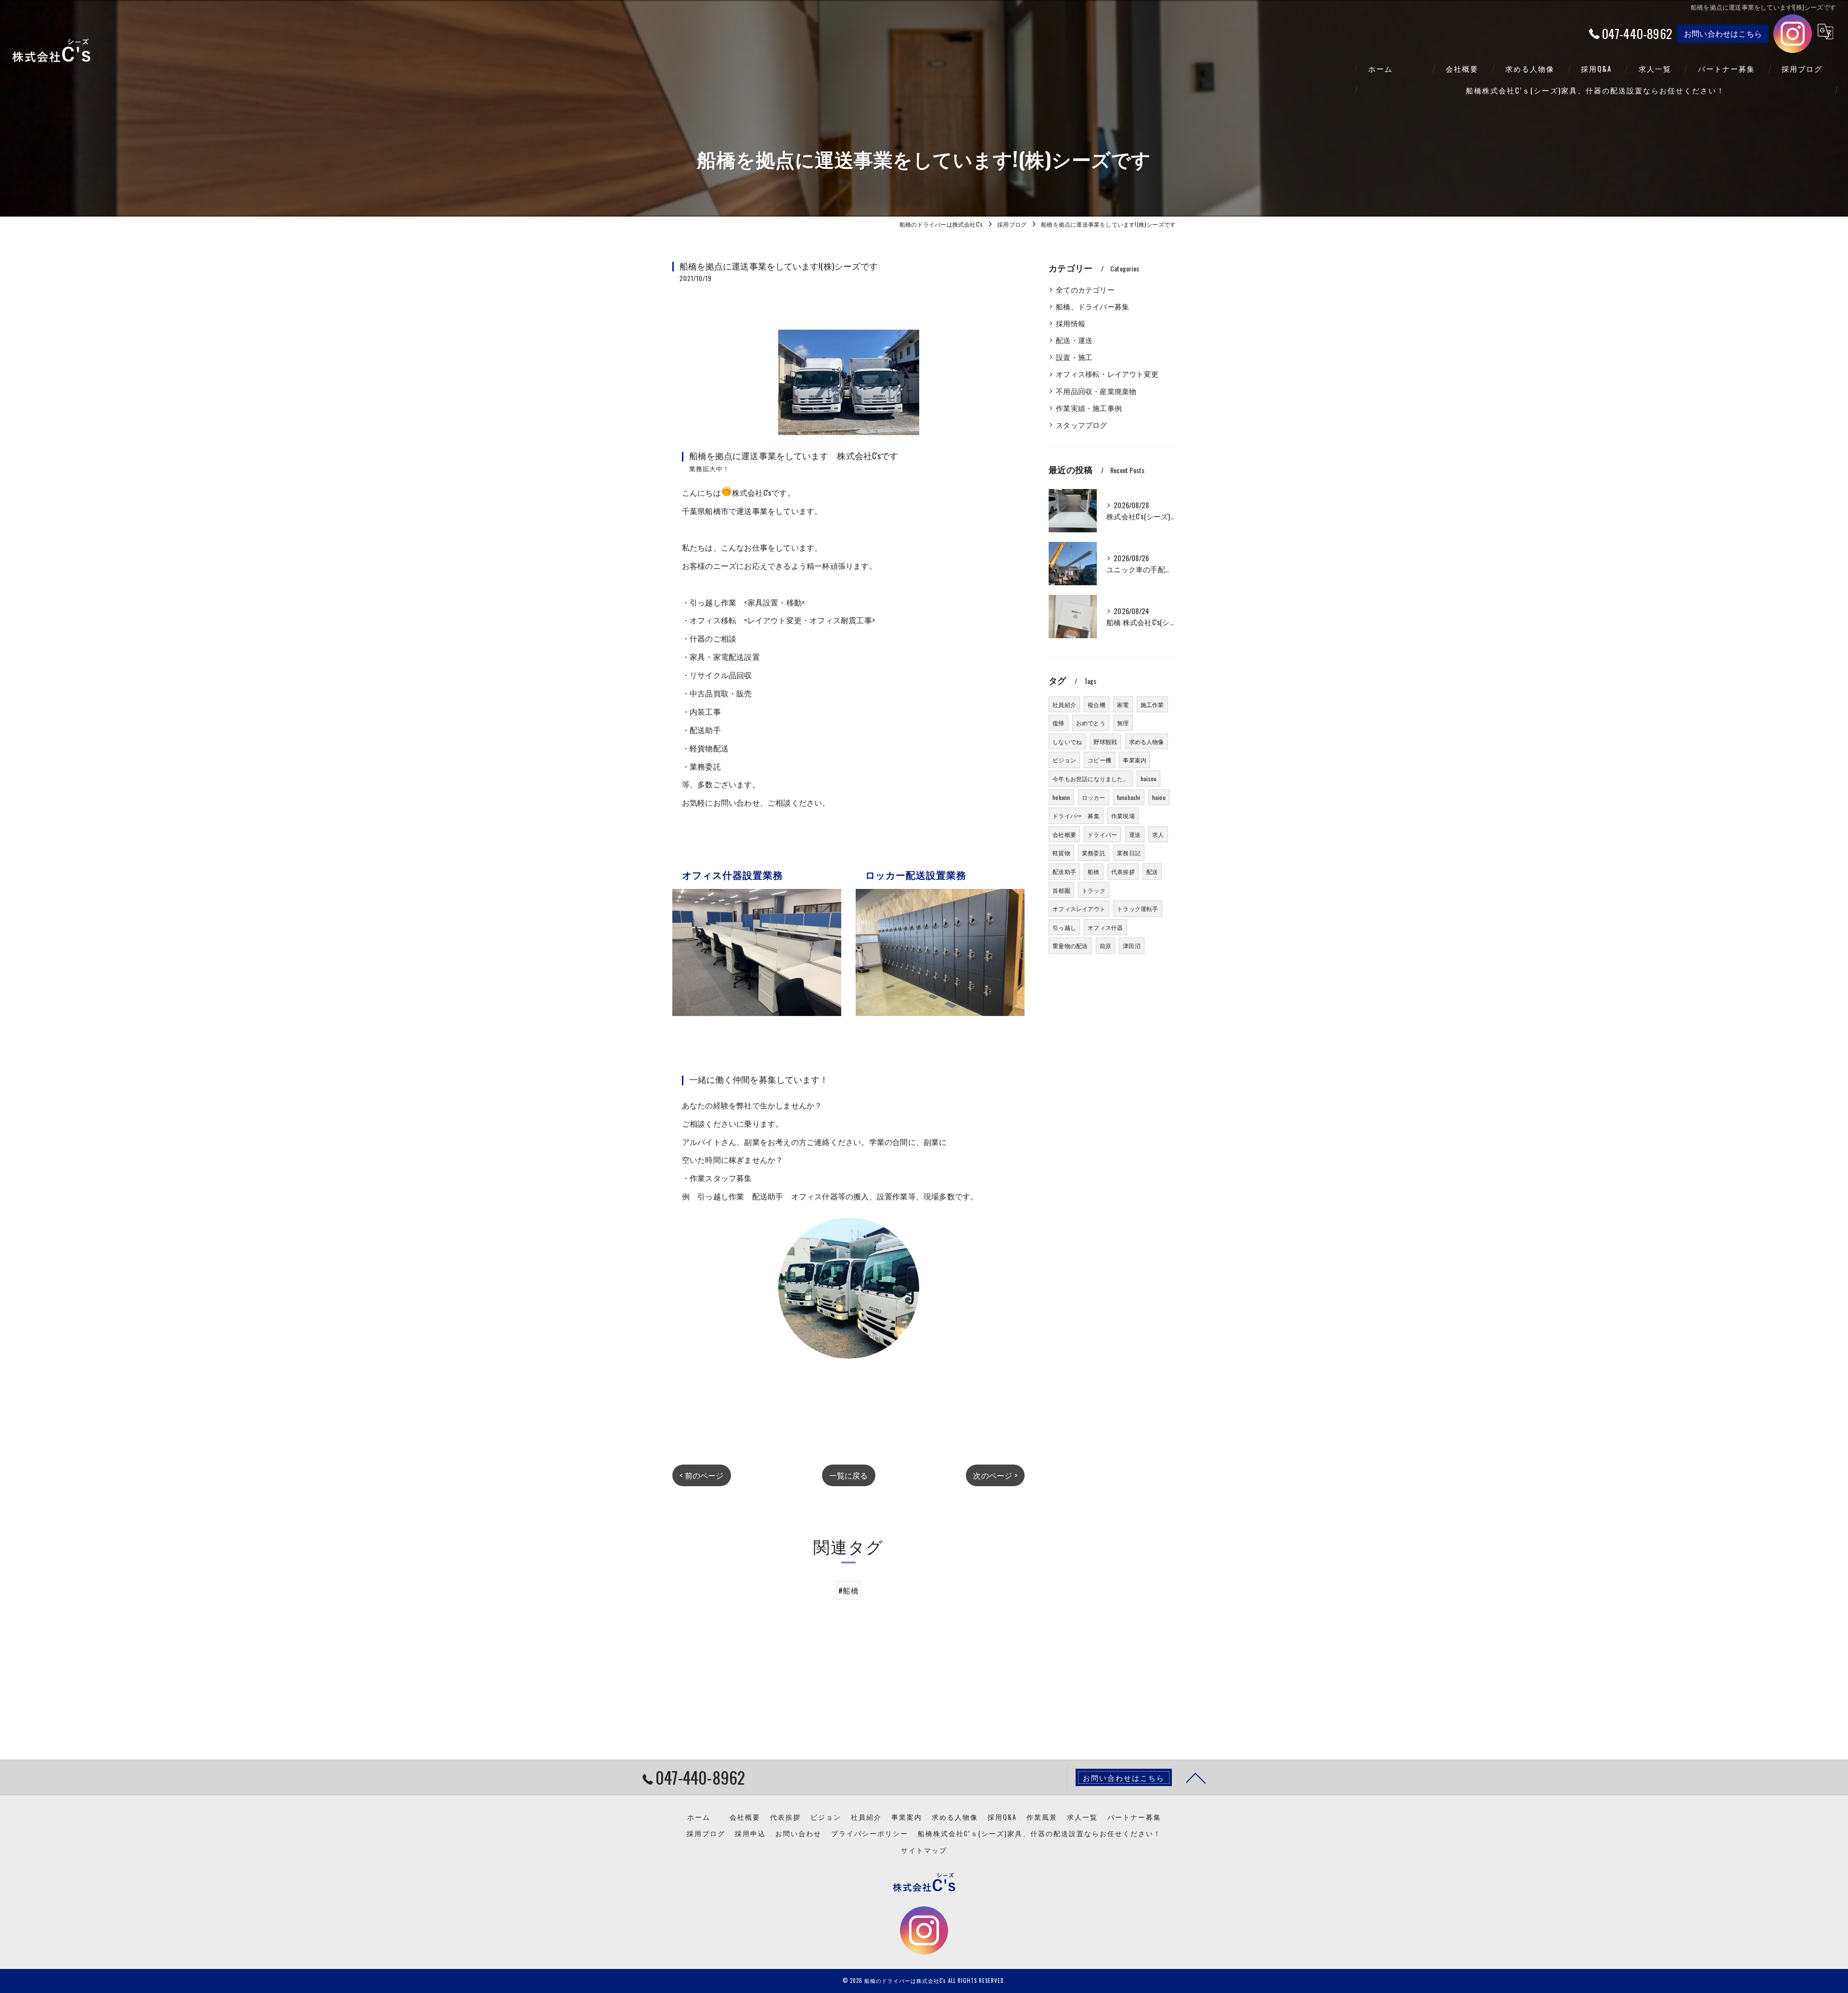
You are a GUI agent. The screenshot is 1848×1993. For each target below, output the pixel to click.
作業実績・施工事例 (1089, 408)
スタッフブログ (1081, 425)
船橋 (1093, 871)
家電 (1123, 704)
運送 (1135, 834)
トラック (1094, 890)
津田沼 (1132, 945)
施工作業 (1152, 704)
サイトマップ (924, 1850)
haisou (1149, 778)
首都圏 (1061, 890)
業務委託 (1094, 853)
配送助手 (1064, 871)
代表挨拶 (1123, 871)
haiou (1159, 797)
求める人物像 (1147, 741)
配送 (1152, 871)
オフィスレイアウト (1079, 908)
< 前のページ (701, 1475)
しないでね (1067, 741)
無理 (1123, 723)
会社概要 (1064, 834)
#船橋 (848, 1590)
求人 (1158, 834)
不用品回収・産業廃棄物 (1096, 391)
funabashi (1129, 797)
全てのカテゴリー (1085, 289)
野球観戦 (1105, 741)
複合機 (1097, 704)
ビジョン (1064, 760)
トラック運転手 (1137, 908)
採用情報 (1071, 323)
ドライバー (1102, 834)
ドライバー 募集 (1076, 816)
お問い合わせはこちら (1723, 33)
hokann (1061, 797)
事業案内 (1135, 760)
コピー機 (1099, 760)
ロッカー (1094, 797)
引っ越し (1064, 927)
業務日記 (1129, 853)
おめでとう (1091, 723)
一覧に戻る (849, 1475)
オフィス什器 (1105, 927)
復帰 (1058, 723)
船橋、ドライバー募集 (1092, 306)
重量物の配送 (1070, 945)
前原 (1105, 945)
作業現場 (1123, 816)
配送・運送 (1074, 340)
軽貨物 (1061, 853)
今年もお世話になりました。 (1091, 778)
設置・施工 (1074, 357)
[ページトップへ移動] (1196, 1777)
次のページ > (995, 1475)
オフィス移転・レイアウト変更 (1107, 374)
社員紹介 (1064, 704)
